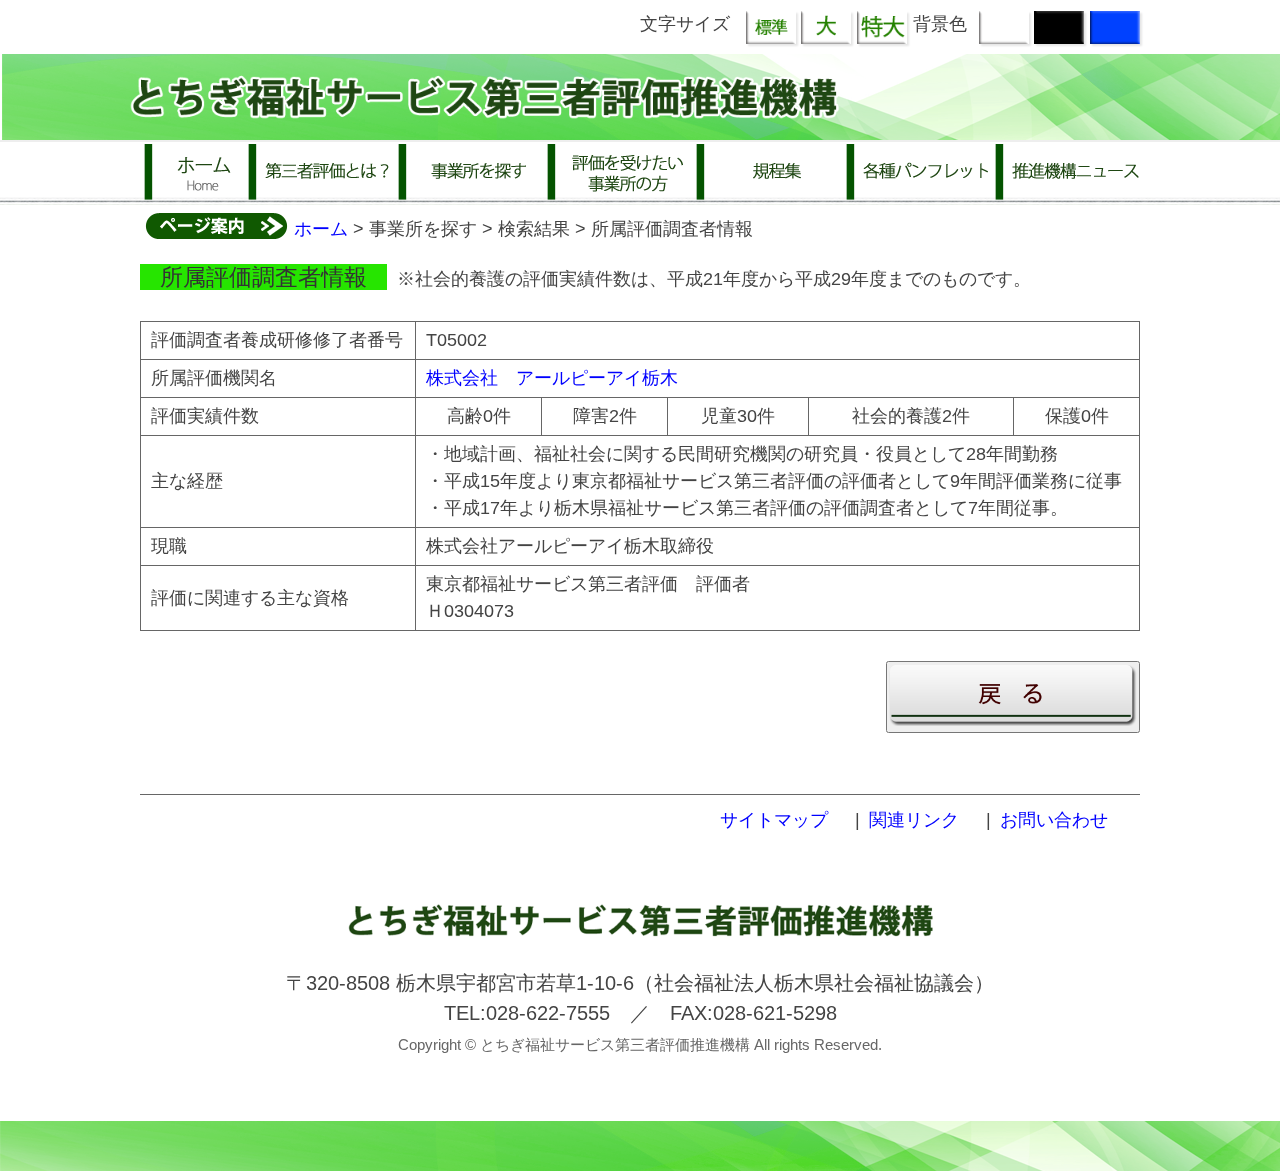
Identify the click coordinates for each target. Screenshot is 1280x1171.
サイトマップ (774, 820)
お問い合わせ (1054, 820)
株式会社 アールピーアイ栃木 (552, 378)
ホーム (321, 229)
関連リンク (914, 820)
